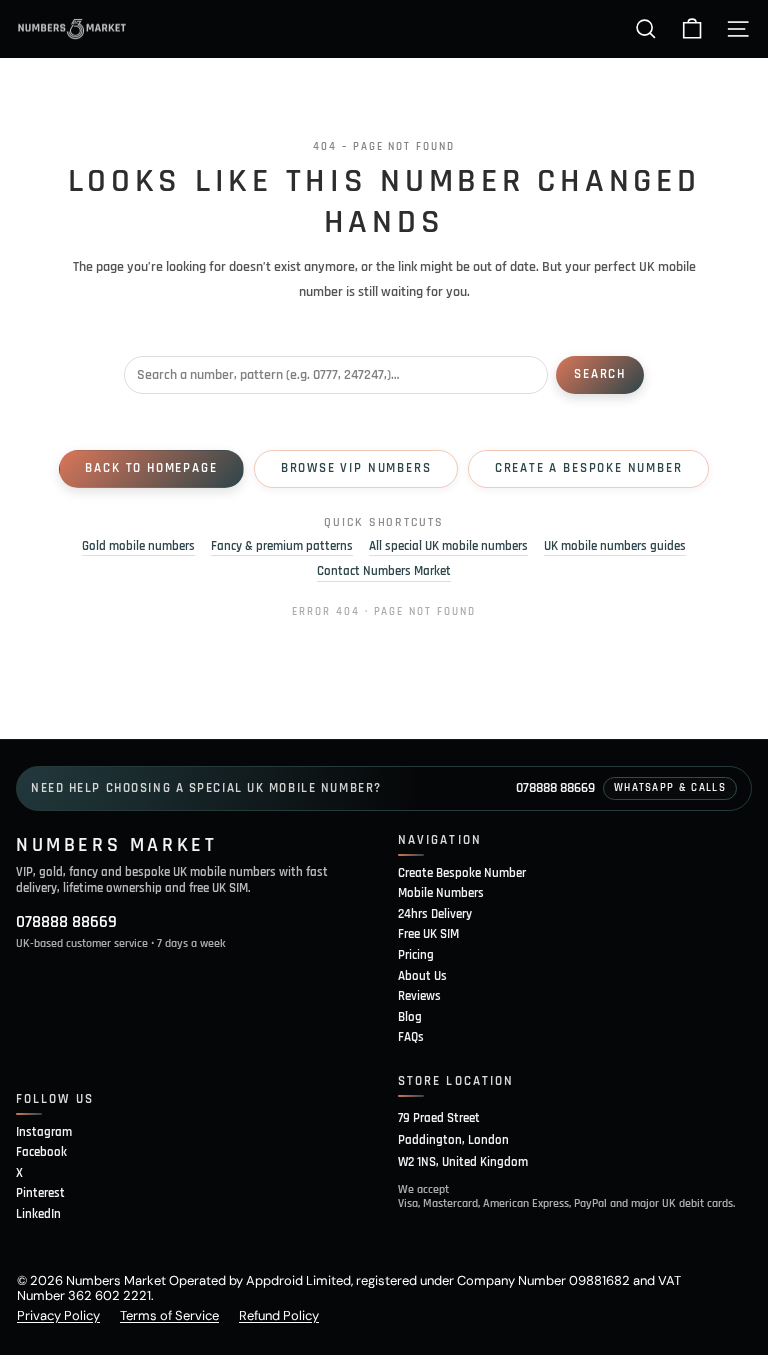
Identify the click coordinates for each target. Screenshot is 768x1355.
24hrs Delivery (435, 914)
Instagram (44, 1132)
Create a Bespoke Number (589, 468)
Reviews (419, 996)
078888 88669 (555, 788)
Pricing (416, 955)
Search (600, 374)
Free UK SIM (428, 934)
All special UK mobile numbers (448, 546)
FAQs (411, 1037)
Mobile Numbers (441, 893)
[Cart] (692, 29)
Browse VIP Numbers (356, 468)
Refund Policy (279, 1315)
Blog (410, 1017)
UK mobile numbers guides (615, 546)
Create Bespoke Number (462, 873)
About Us (422, 976)
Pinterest (40, 1193)
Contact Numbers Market (384, 571)
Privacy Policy (58, 1315)
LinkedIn (38, 1214)
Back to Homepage (151, 468)
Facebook (41, 1152)
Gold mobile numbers (138, 546)
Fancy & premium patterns (282, 546)
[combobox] (336, 375)
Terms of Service (169, 1315)
